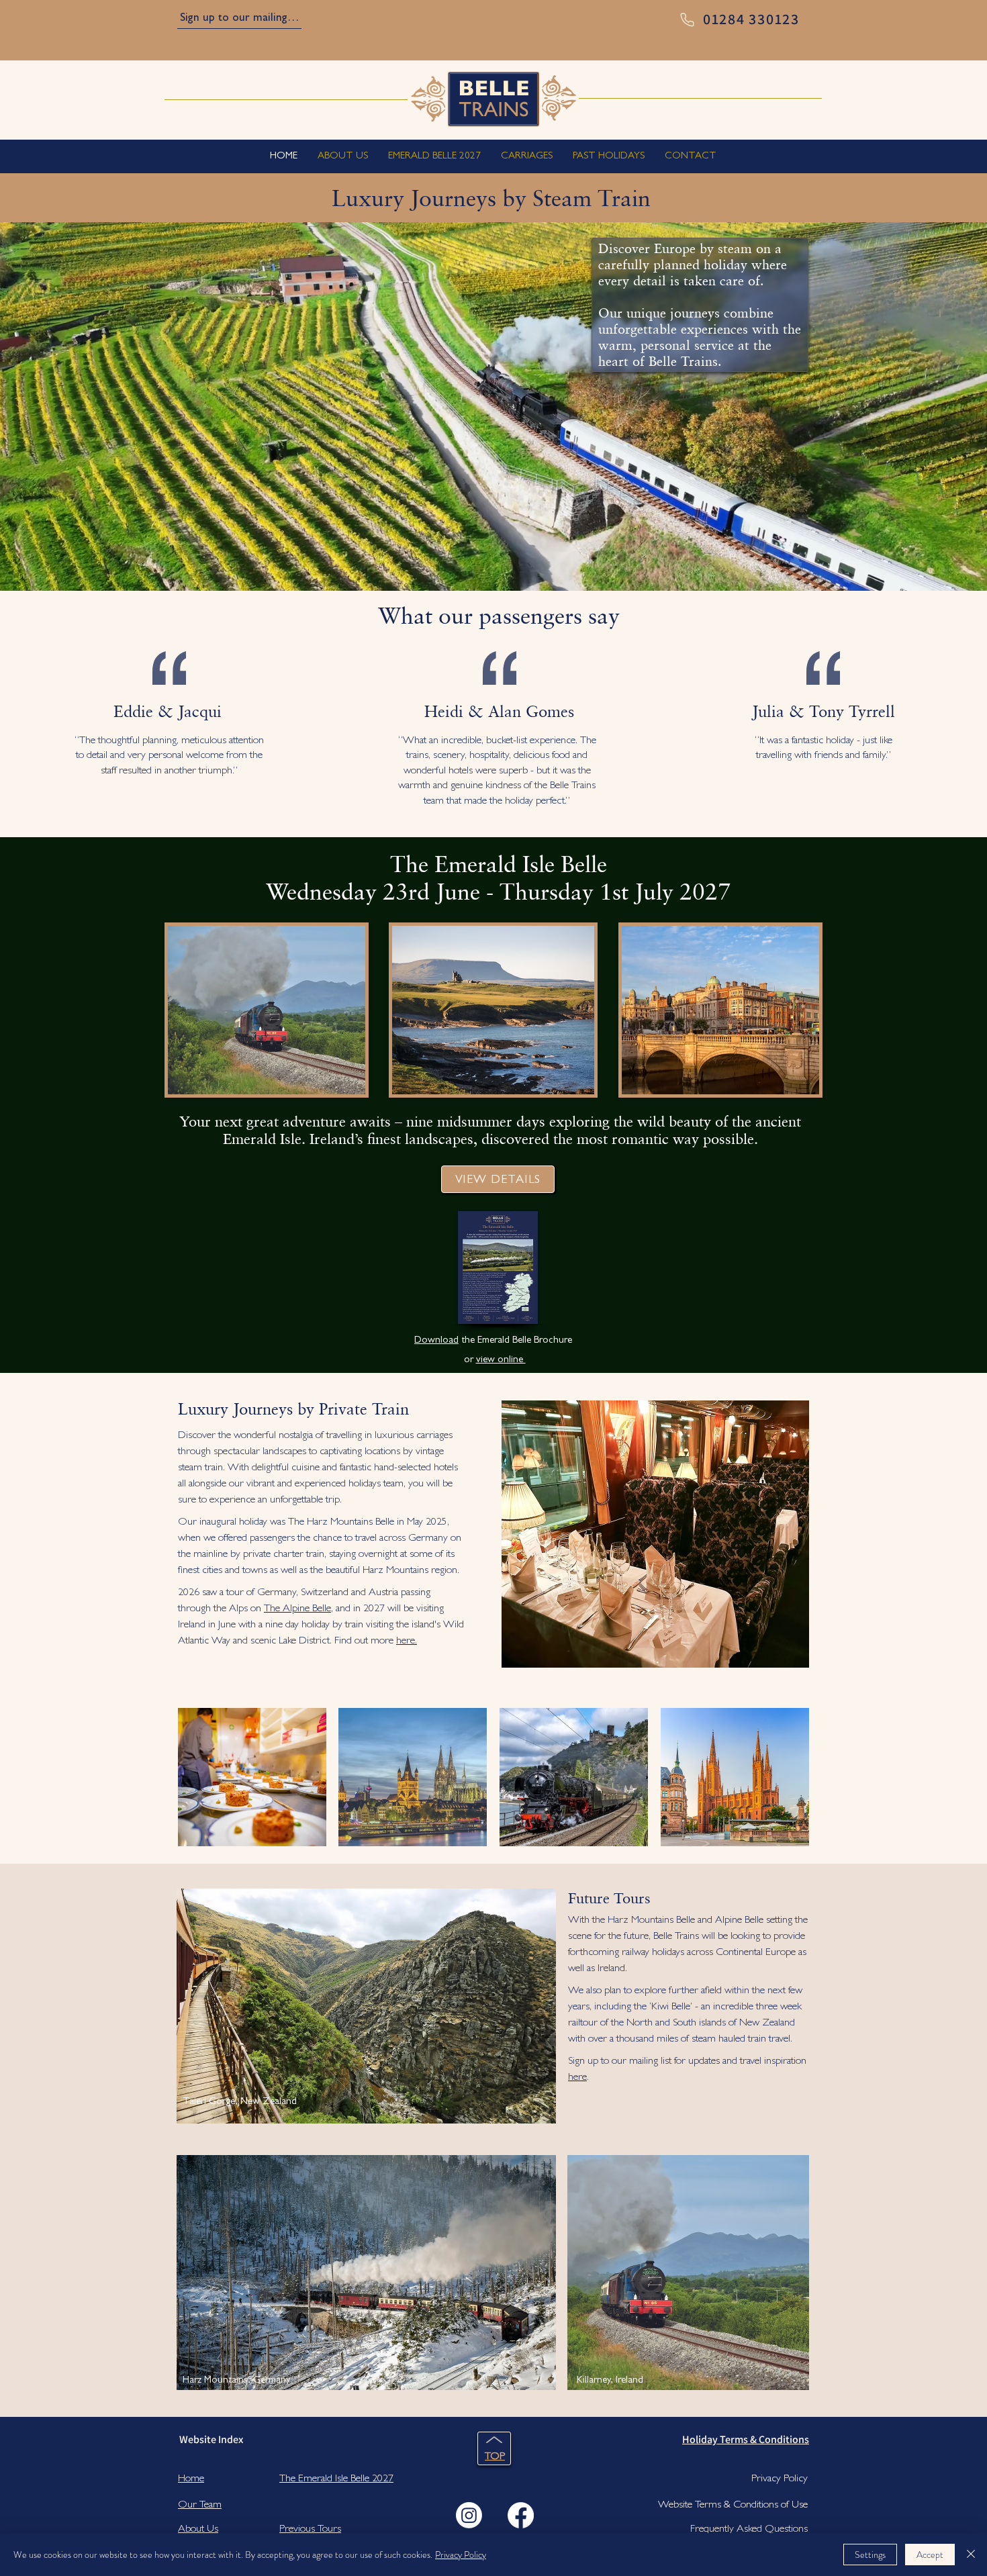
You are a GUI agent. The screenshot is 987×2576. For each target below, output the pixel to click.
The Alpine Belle (297, 1609)
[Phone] (687, 20)
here (577, 2078)
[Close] (971, 2555)
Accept (930, 2555)
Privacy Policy (461, 2555)
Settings (870, 2555)
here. (407, 1641)
